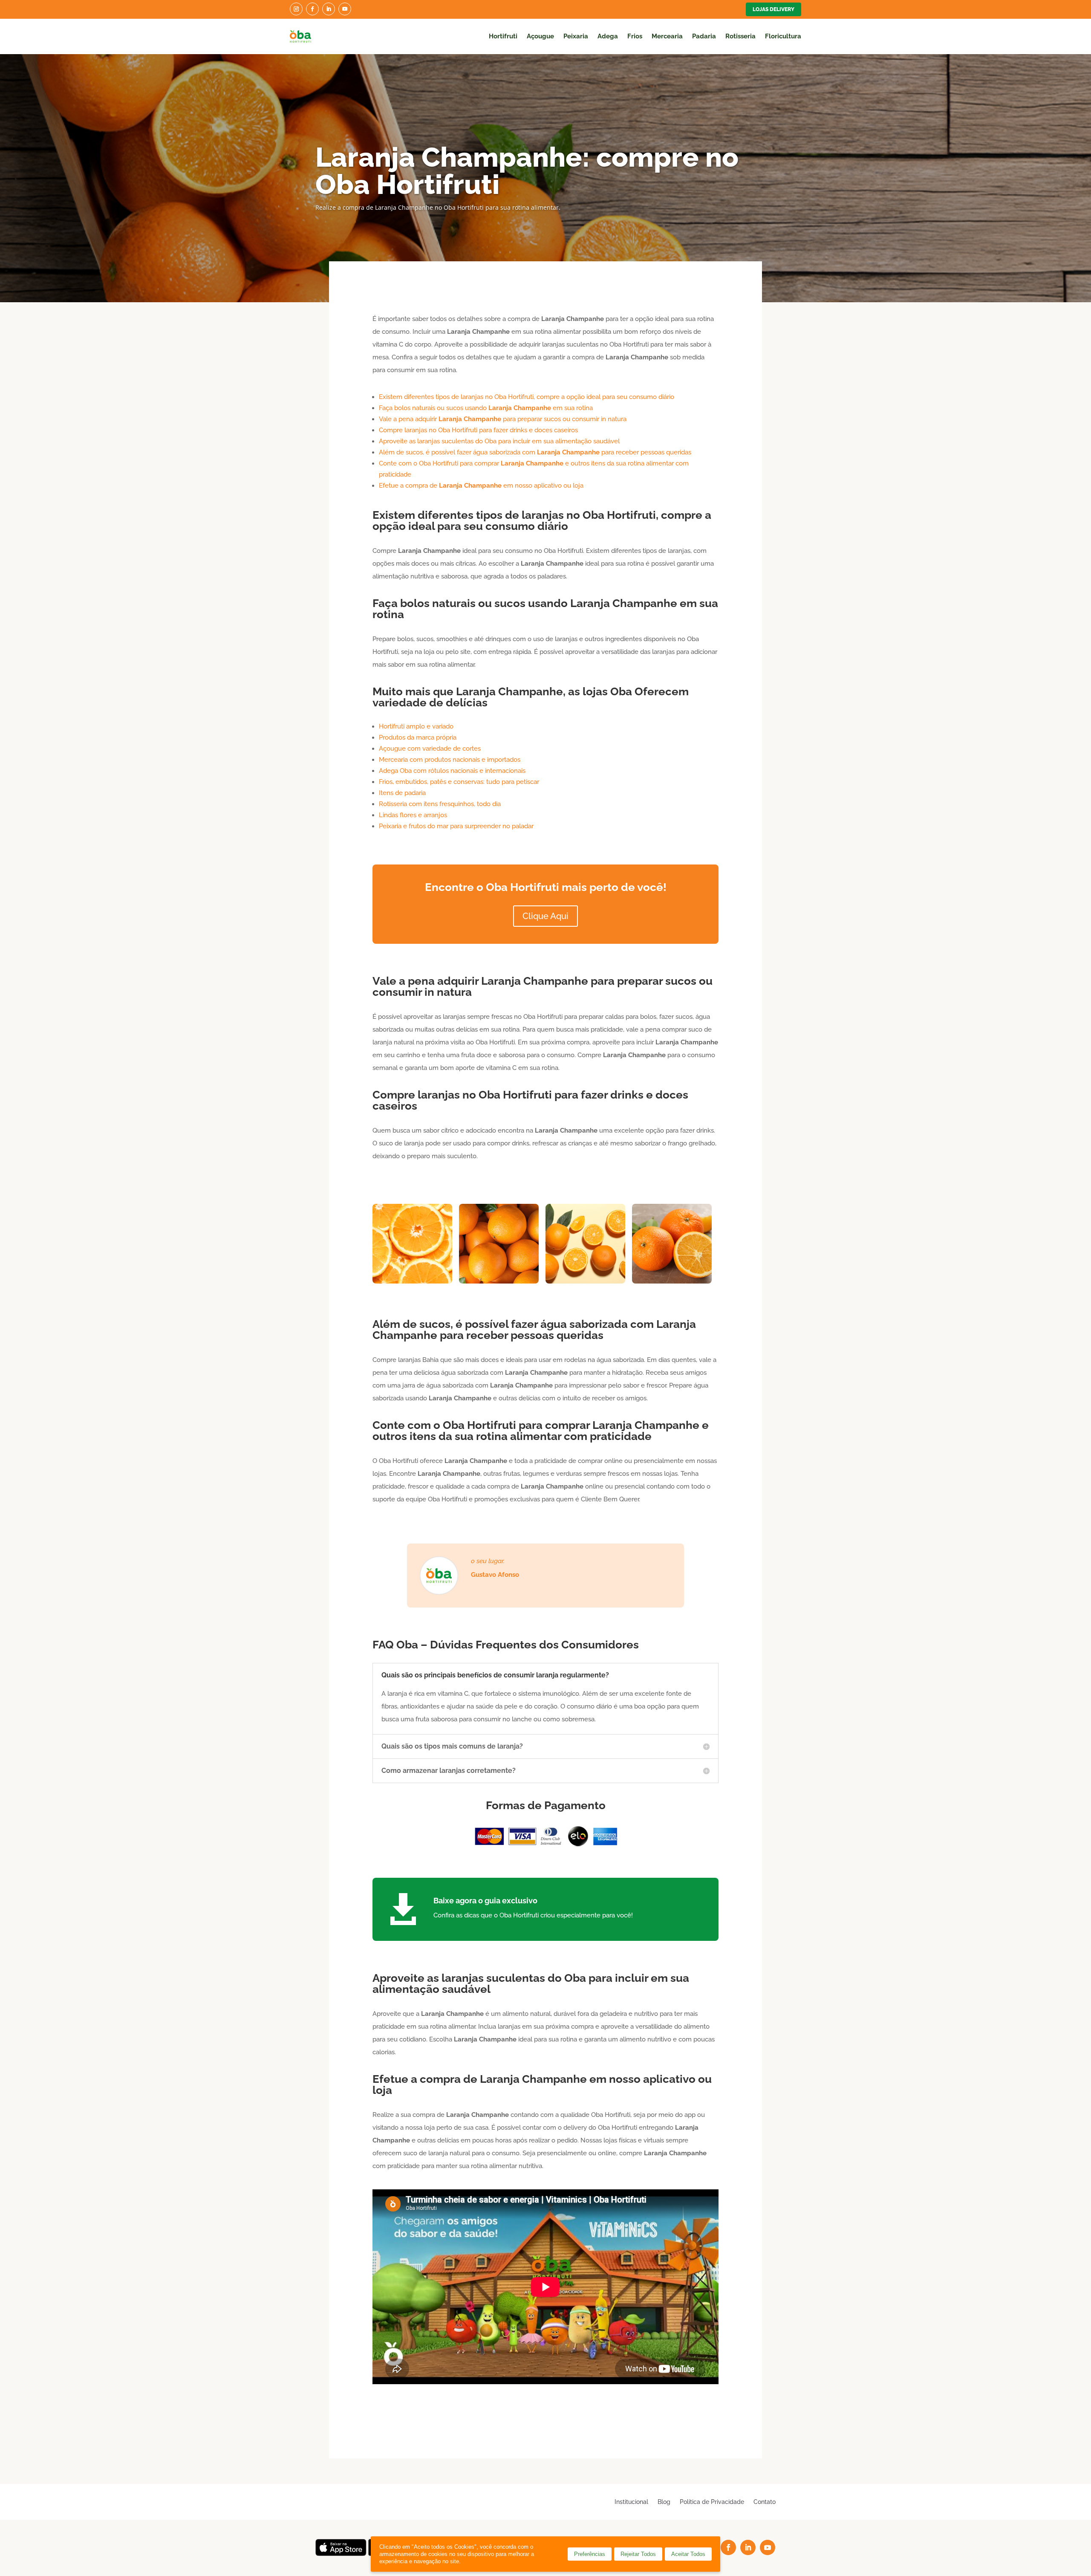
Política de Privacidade (712, 2502)
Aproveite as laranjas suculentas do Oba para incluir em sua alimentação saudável (499, 441)
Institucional (631, 2502)
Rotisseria (740, 36)
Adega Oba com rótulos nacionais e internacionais (452, 771)
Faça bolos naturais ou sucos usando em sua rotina (486, 408)
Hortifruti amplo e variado (416, 726)
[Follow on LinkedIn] (329, 9)
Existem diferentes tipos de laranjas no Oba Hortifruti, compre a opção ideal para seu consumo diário (527, 397)
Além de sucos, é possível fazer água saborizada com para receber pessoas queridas (535, 452)
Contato (765, 2502)
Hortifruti (503, 36)
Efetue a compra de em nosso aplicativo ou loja (481, 486)
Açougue (540, 36)
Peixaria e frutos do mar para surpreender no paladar (456, 826)
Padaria (704, 36)
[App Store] (341, 2554)
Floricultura (783, 36)
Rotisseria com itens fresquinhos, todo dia (440, 804)
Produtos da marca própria (418, 737)
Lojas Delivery (774, 9)
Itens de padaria (402, 793)
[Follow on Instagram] (296, 9)
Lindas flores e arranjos (413, 815)
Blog (664, 2502)
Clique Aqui (545, 916)
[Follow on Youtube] (345, 9)
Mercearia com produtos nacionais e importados (450, 760)
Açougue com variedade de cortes (430, 749)
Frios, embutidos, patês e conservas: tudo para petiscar (459, 782)
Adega (608, 36)
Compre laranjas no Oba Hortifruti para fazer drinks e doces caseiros (478, 430)
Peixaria (576, 36)
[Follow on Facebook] (312, 9)
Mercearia (667, 36)
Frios (635, 36)
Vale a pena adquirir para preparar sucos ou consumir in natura (503, 419)
